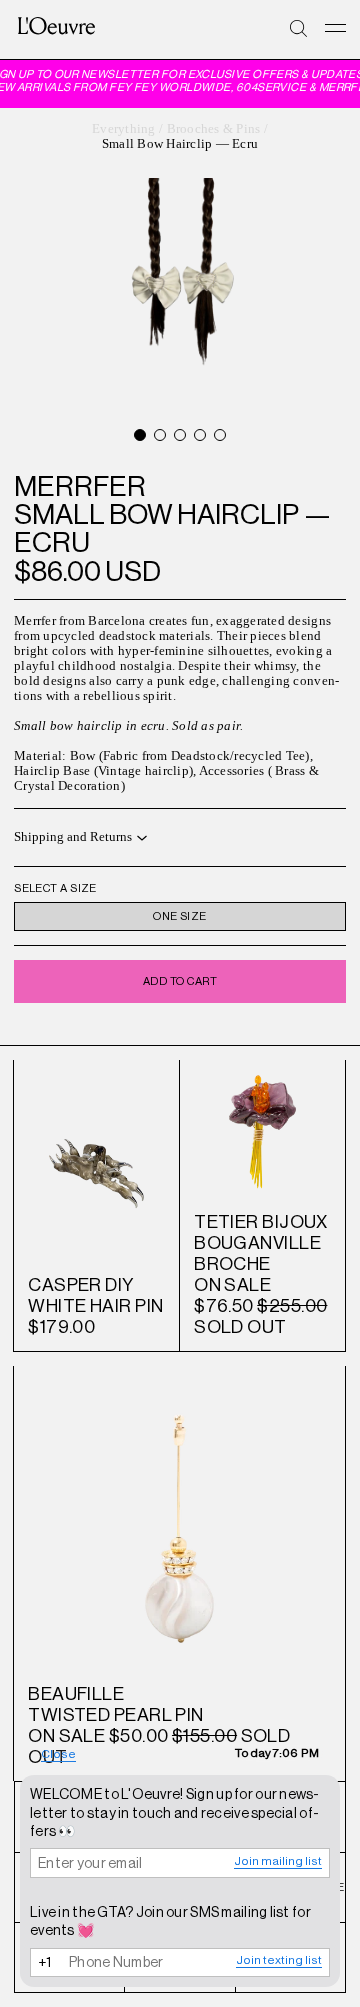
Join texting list (279, 1960)
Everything (124, 129)
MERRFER (80, 486)
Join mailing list (278, 1861)
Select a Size (55, 888)
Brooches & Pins (214, 129)
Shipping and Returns (73, 837)
